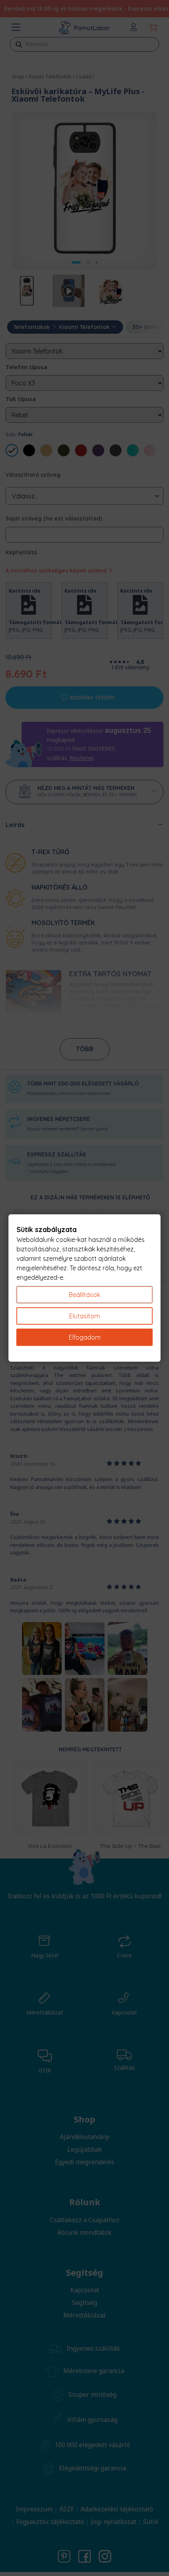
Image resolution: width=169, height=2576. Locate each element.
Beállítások (84, 1295)
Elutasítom (84, 1316)
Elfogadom (85, 1337)
